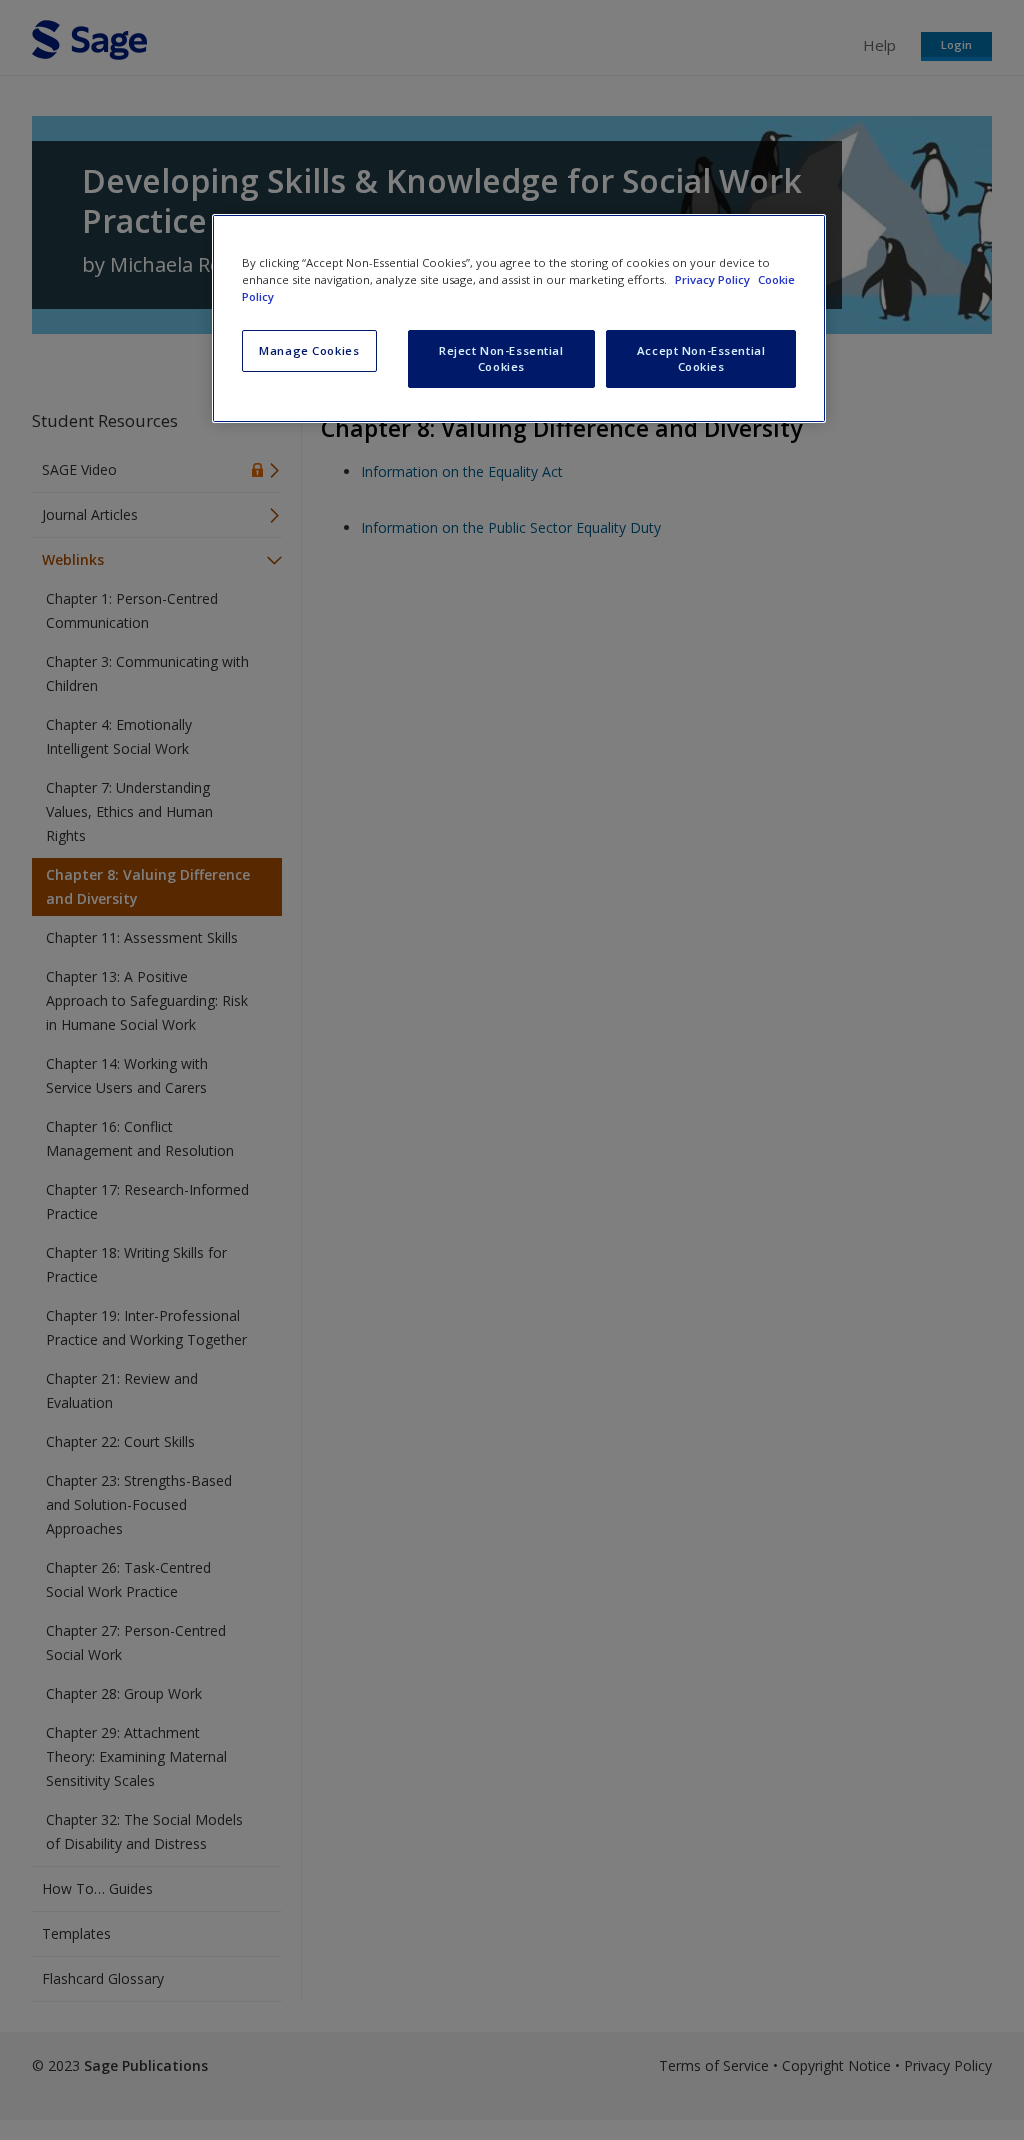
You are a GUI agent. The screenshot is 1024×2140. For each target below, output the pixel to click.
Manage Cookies (309, 350)
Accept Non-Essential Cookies (701, 358)
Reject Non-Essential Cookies (501, 358)
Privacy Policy (714, 279)
